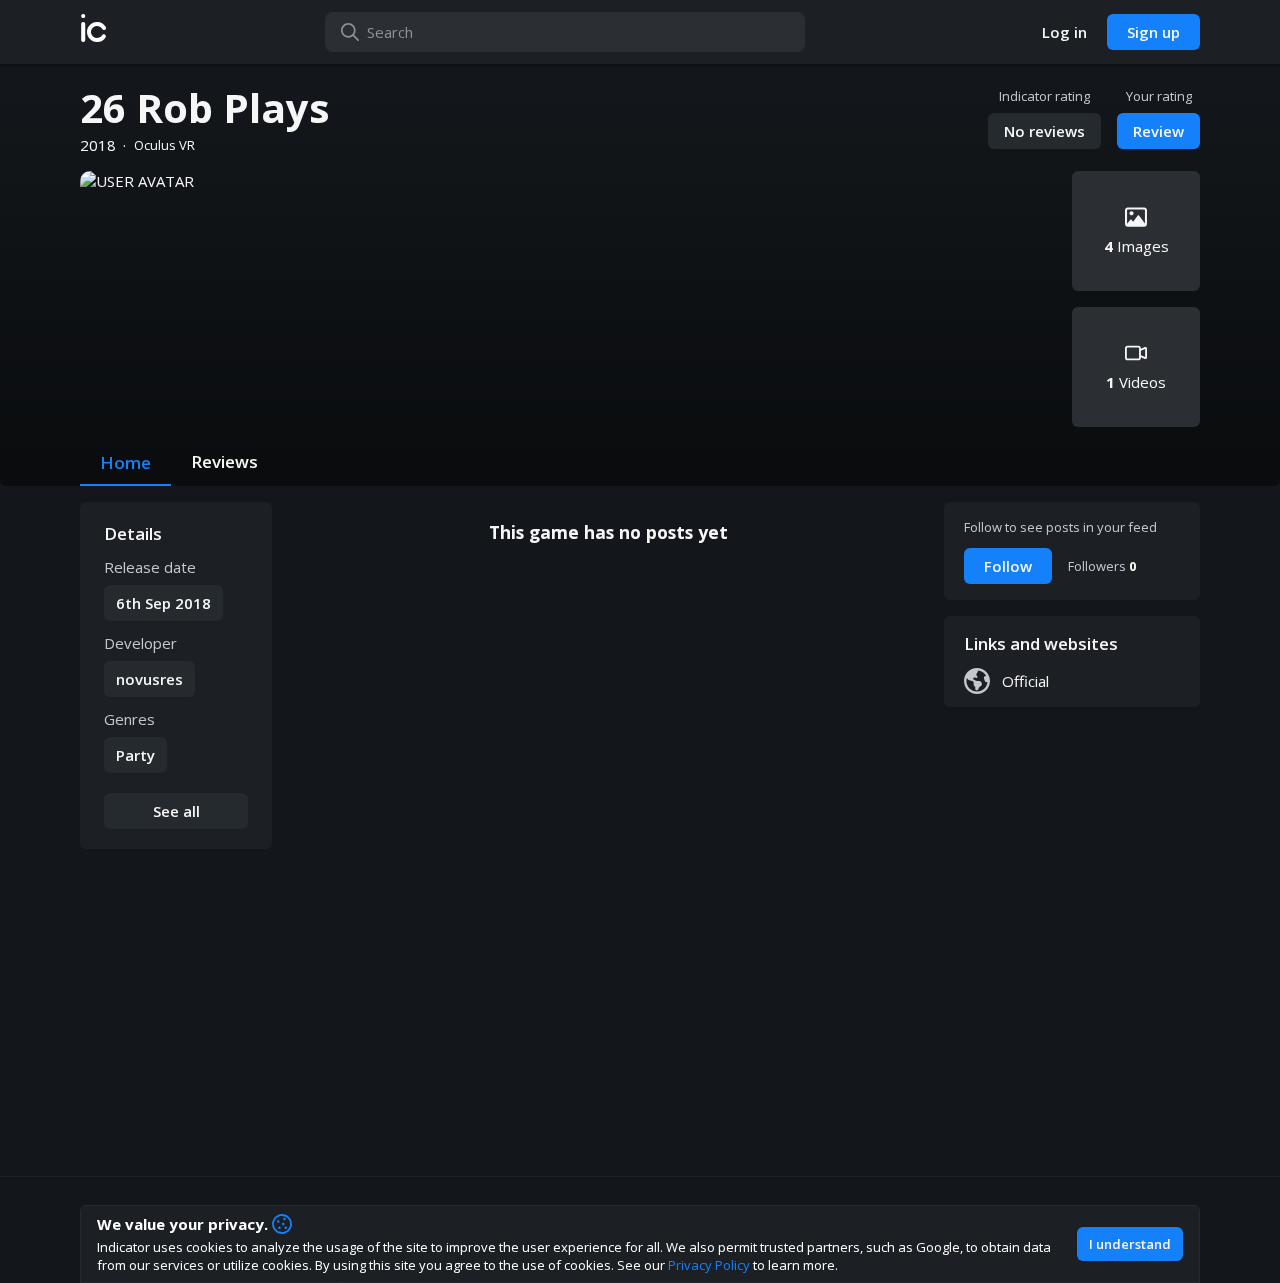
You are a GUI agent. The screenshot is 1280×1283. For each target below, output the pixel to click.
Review (1158, 131)
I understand (1130, 1244)
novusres (149, 679)
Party (135, 755)
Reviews (224, 461)
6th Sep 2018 (163, 603)
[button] (93, 32)
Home (125, 462)
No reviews (1044, 131)
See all (176, 811)
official (1025, 681)
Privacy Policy (709, 1265)
